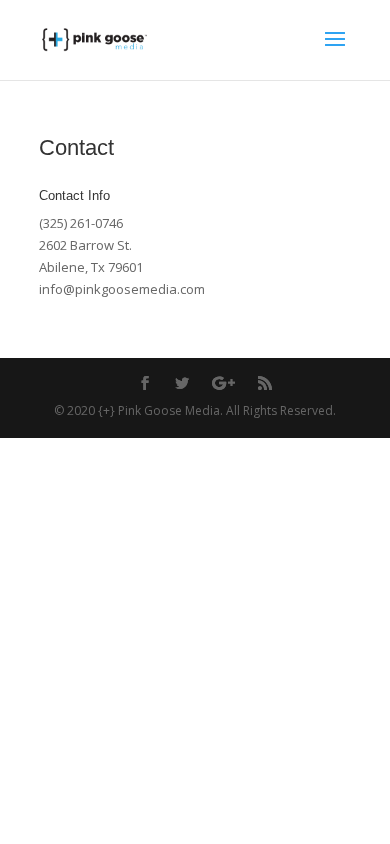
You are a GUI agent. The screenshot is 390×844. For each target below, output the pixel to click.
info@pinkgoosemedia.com (122, 289)
